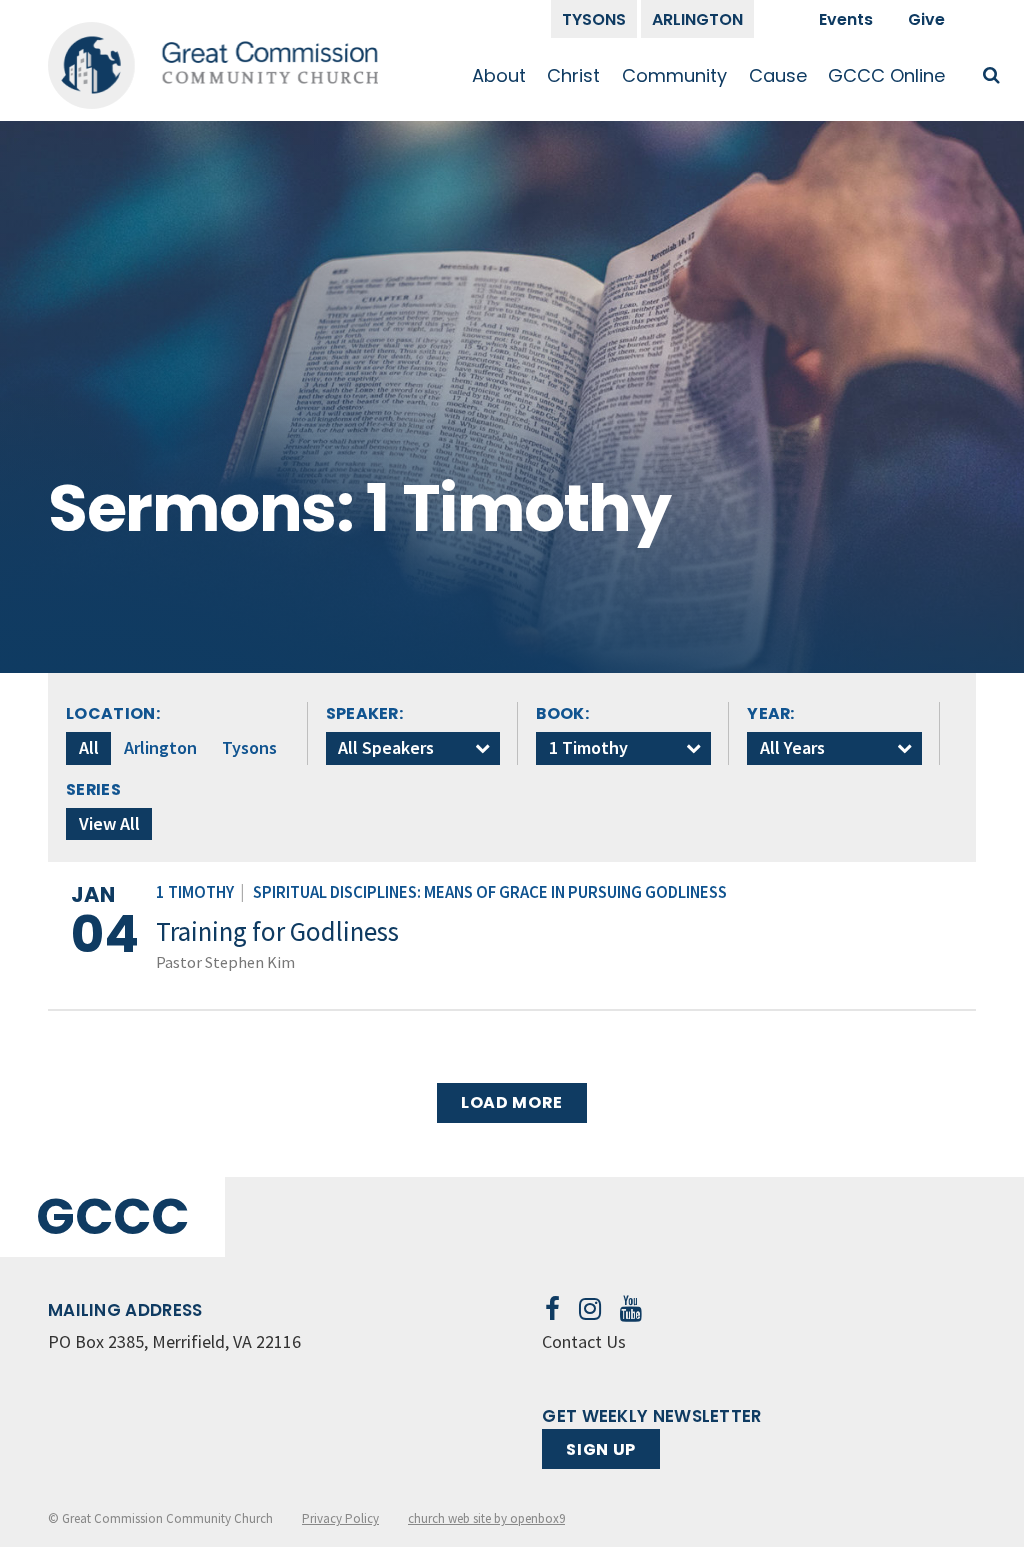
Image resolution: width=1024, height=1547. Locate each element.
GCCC (112, 1216)
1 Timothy (195, 892)
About (499, 75)
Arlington (697, 19)
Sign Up (600, 1449)
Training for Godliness (277, 931)
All (89, 747)
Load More (512, 1102)
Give (926, 19)
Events (846, 19)
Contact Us (584, 1341)
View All (109, 823)
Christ (573, 75)
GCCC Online (886, 75)
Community (674, 75)
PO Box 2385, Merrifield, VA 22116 (174, 1341)
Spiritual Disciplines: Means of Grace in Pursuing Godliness (490, 892)
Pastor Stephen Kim (225, 962)
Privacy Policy (340, 1518)
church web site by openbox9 (486, 1518)
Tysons (594, 19)
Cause (778, 75)
